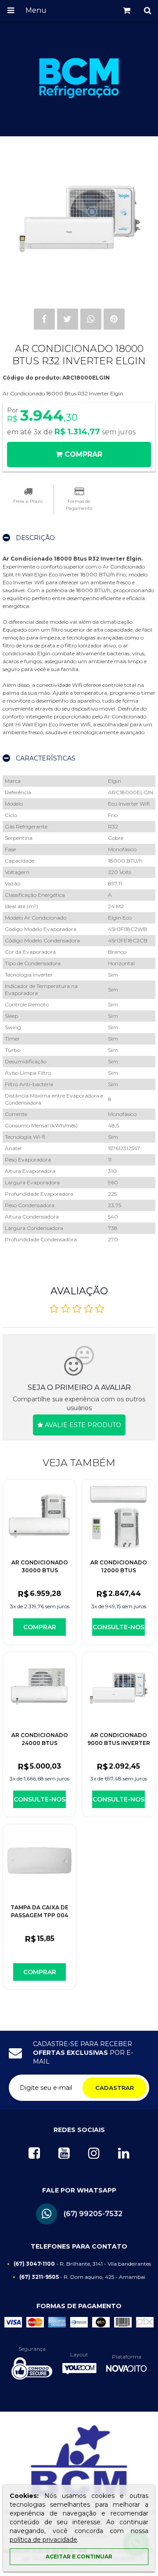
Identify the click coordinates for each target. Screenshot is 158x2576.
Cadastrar (115, 2088)
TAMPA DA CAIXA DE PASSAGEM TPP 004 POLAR (39, 1915)
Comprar (40, 1627)
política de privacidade (43, 2540)
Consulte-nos (118, 1627)
